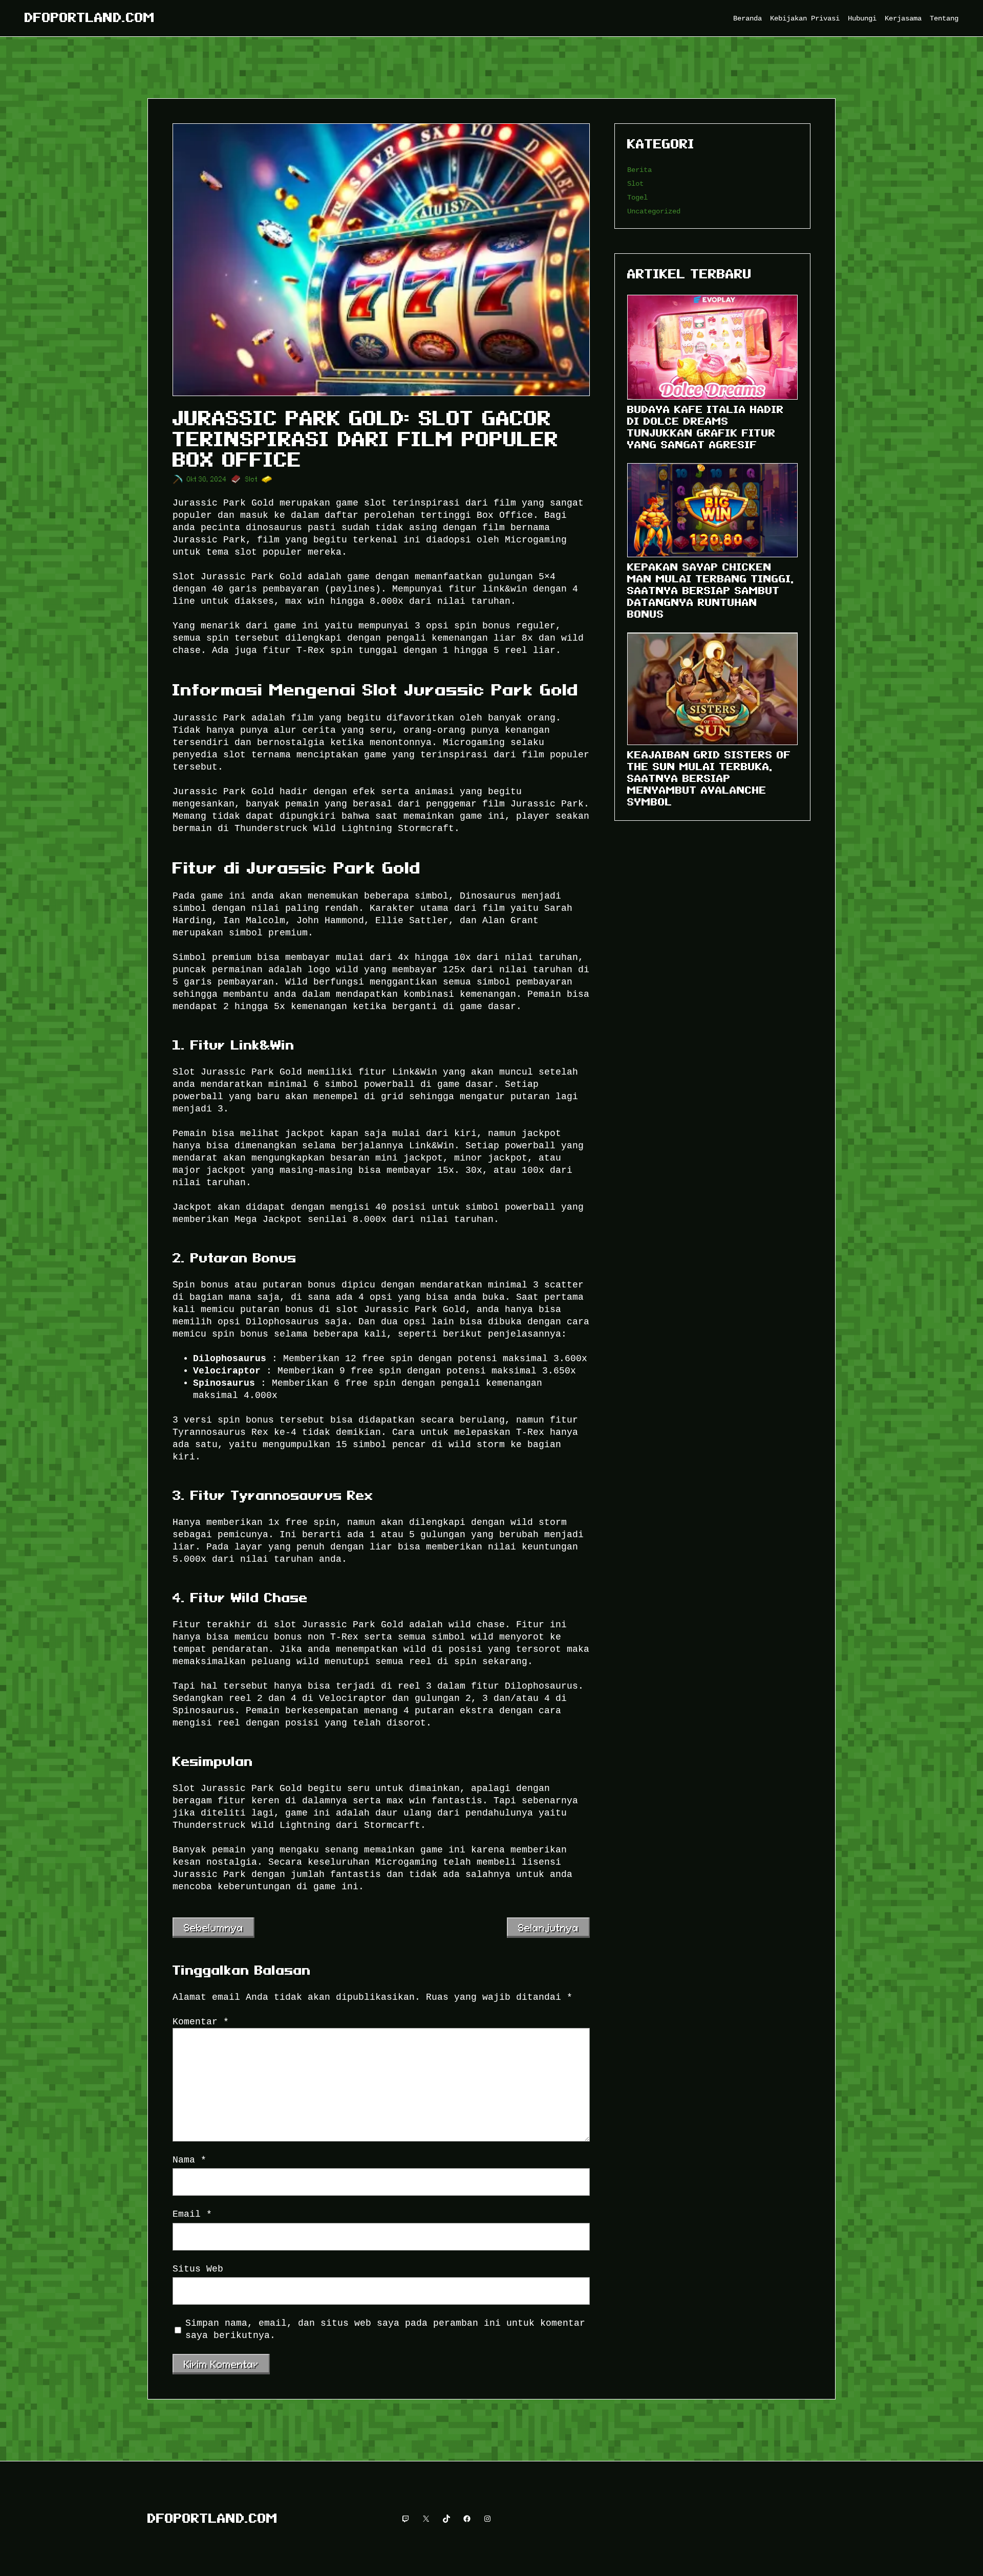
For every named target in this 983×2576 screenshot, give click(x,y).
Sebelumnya (213, 1928)
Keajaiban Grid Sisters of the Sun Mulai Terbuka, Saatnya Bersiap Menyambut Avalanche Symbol (709, 778)
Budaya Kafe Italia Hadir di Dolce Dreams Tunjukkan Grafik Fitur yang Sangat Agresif (706, 427)
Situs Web (198, 2269)
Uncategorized (654, 211)
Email (192, 2214)
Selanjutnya (548, 1928)
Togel (637, 197)
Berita (639, 170)
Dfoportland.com (90, 18)
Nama (189, 2160)
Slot (251, 479)
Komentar (201, 2022)
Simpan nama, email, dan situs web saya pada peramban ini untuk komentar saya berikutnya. (385, 2329)
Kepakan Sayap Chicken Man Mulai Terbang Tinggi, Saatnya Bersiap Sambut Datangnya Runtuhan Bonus (711, 591)
